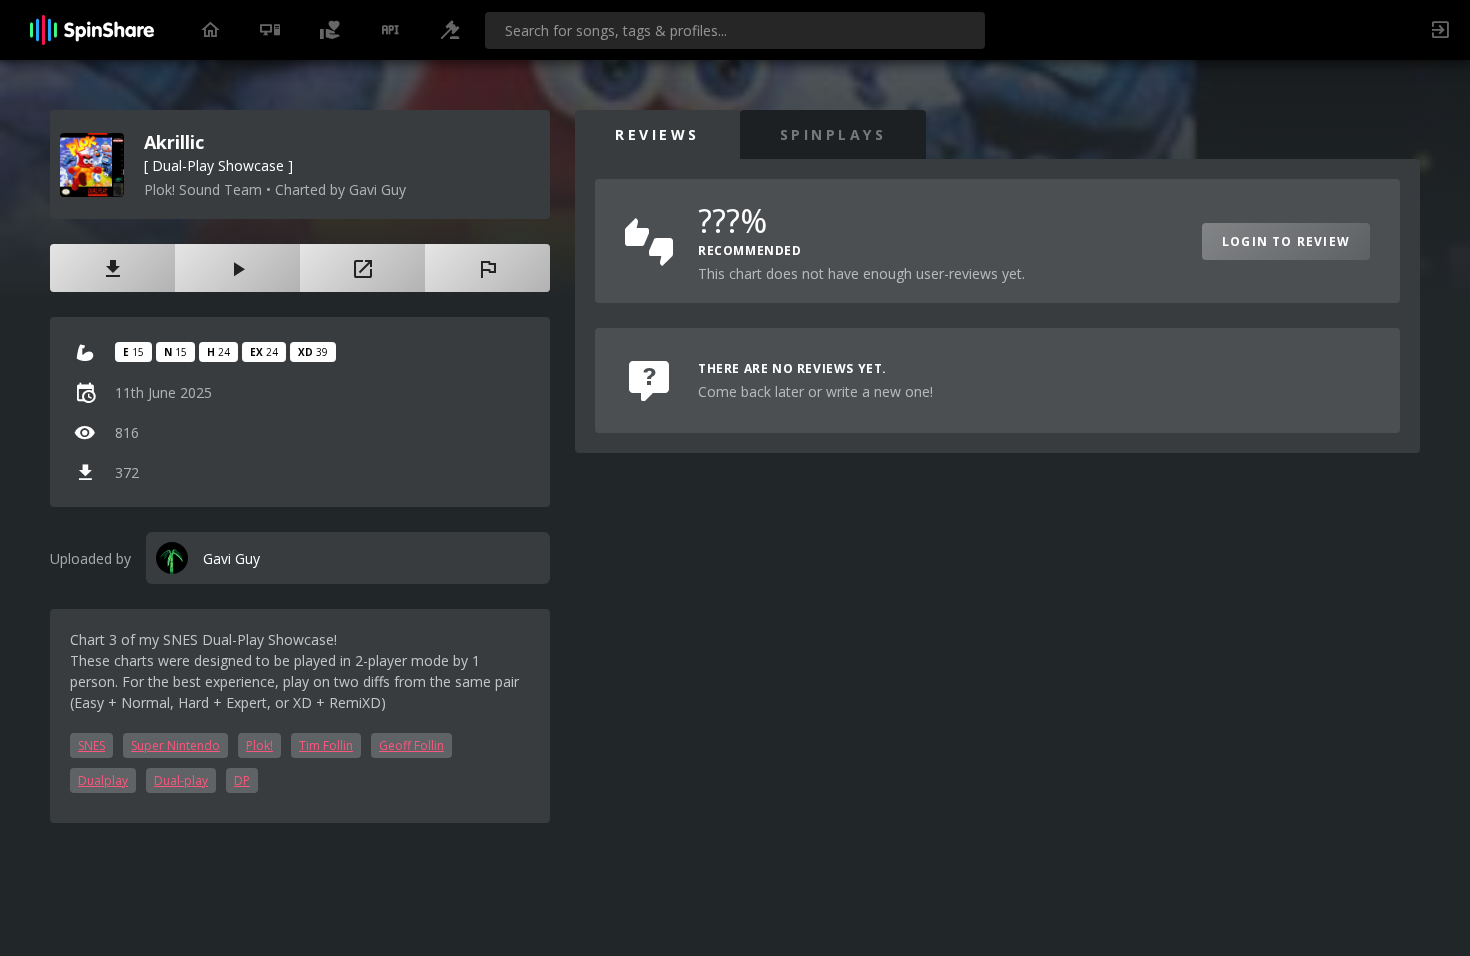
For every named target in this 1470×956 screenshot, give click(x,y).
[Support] (330, 30)
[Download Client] (270, 30)
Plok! (259, 745)
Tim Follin (326, 745)
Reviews (657, 134)
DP (242, 780)
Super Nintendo (175, 745)
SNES (91, 745)
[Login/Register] (1440, 30)
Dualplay (103, 780)
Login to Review (1286, 241)
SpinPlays (833, 134)
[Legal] (450, 30)
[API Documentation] (390, 30)
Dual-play (181, 780)
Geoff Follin (411, 745)
